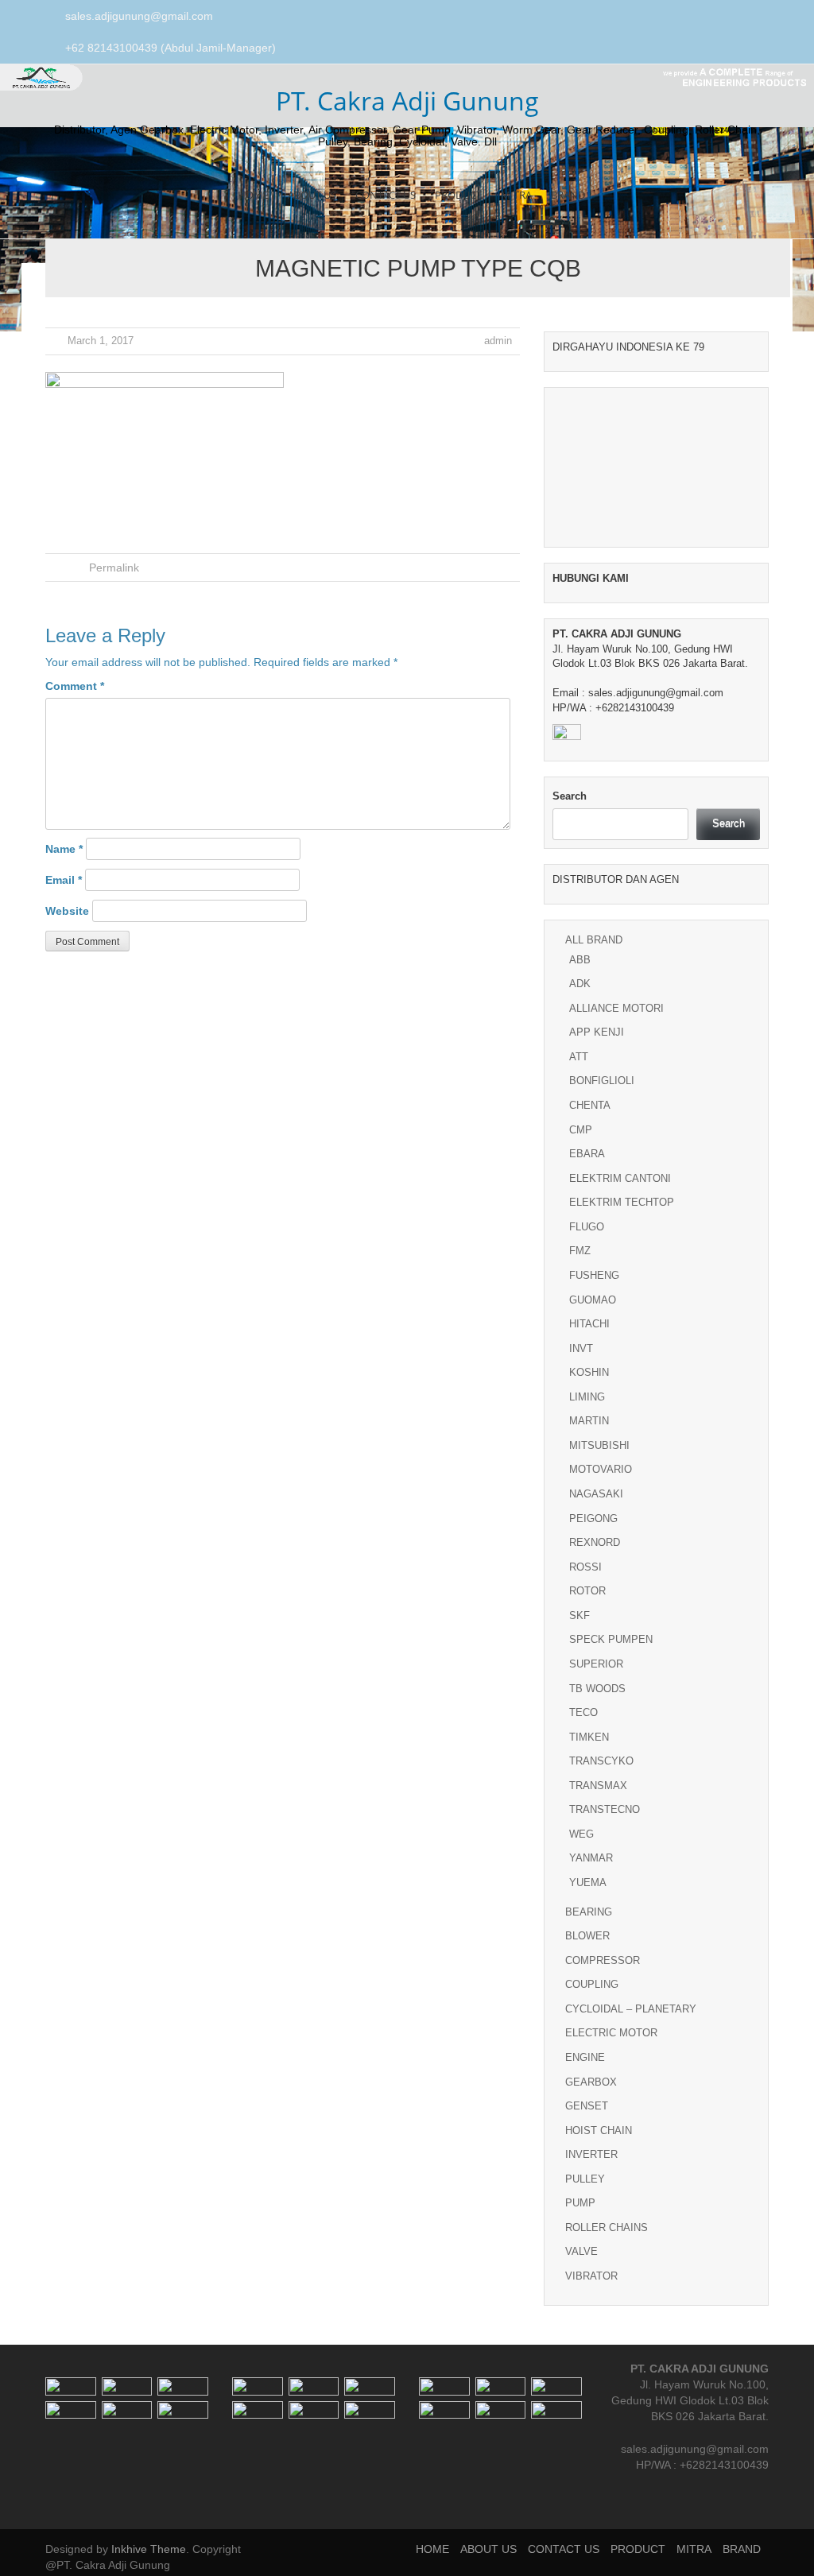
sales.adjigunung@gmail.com (139, 16)
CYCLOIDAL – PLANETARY (631, 2009)
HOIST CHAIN (599, 2131)
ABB (580, 960)
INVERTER (591, 2154)
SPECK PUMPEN (611, 1639)
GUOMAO (593, 1300)
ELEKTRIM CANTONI (620, 1178)
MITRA (516, 195)
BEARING (589, 1912)
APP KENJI (597, 1032)
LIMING (587, 1397)
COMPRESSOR (603, 1960)
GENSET (587, 2106)
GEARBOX (591, 2082)
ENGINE (585, 2057)
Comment (75, 686)
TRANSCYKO (601, 1761)
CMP (581, 1130)
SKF (579, 1615)
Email (64, 880)
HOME (253, 195)
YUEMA (588, 1883)
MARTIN (589, 1421)
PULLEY (585, 2179)
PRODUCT (458, 195)
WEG (581, 1834)
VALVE (581, 2251)
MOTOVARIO (601, 1469)
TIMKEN (589, 1737)
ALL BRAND (594, 940)
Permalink (114, 567)
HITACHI (589, 1324)
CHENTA (590, 1105)
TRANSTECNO (605, 1809)
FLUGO (587, 1227)
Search (570, 796)
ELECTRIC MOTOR (611, 2033)
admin (498, 341)
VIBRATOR (591, 2276)
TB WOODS (597, 1689)
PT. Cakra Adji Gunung (407, 101)
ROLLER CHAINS (607, 2227)
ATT (579, 1057)
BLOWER (587, 1936)
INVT (581, 1348)
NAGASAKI (596, 1494)
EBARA (587, 1154)
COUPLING (592, 1984)
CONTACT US (386, 195)
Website (67, 911)
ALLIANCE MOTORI (616, 1008)
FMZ (580, 1251)
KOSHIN (589, 1372)
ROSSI (585, 1567)
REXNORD (595, 1542)
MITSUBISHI (599, 1445)
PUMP (580, 2203)
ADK (580, 984)
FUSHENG (594, 1275)
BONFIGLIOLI (602, 1081)
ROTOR (587, 1591)
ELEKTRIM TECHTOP (622, 1202)
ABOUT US (312, 195)
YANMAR (591, 1858)
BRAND (568, 195)
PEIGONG (593, 1518)
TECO (583, 1712)
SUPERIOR (596, 1664)
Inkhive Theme (149, 2549)
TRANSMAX (598, 1786)
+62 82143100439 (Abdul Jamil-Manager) (171, 48)
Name (64, 849)
